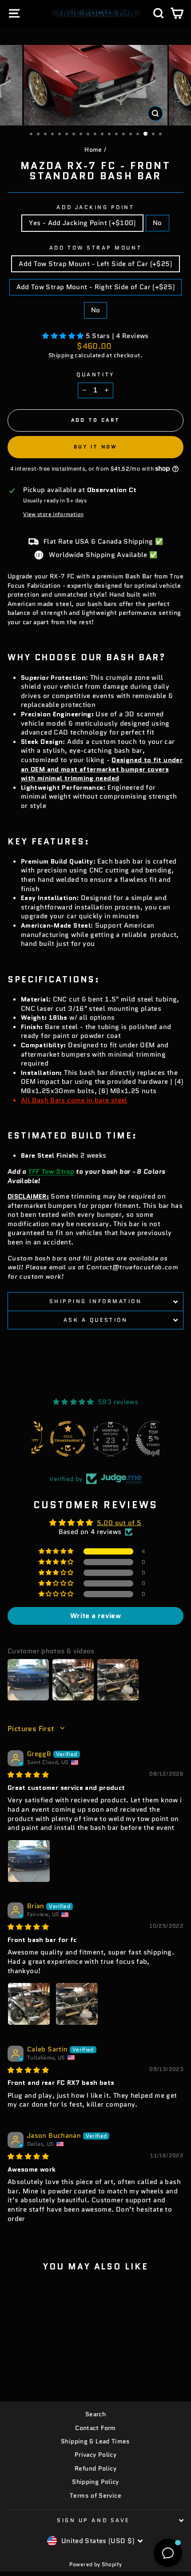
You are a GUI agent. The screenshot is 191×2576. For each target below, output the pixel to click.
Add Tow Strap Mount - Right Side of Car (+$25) (96, 287)
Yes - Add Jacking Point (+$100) (82, 223)
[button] (64, 336)
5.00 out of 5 (119, 1523)
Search (95, 2414)
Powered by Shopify (96, 2564)
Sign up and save (93, 2520)
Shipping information (96, 1301)
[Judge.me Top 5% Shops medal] (138, 1439)
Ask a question (95, 1320)
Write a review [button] (95, 1616)
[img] (28, 1775)
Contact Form (95, 2428)
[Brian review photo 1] (29, 2004)
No (157, 223)
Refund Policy (95, 2469)
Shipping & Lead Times (95, 2441)
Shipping (61, 355)
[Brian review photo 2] (77, 2004)
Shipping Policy (95, 2482)
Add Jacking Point (95, 207)
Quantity (95, 375)
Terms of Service (95, 2496)
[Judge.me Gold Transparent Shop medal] (53, 1439)
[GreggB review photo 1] (29, 1861)
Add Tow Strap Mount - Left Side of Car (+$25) (95, 264)
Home (93, 150)
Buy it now (96, 447)
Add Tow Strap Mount (95, 248)
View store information (53, 514)
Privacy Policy (95, 2455)
